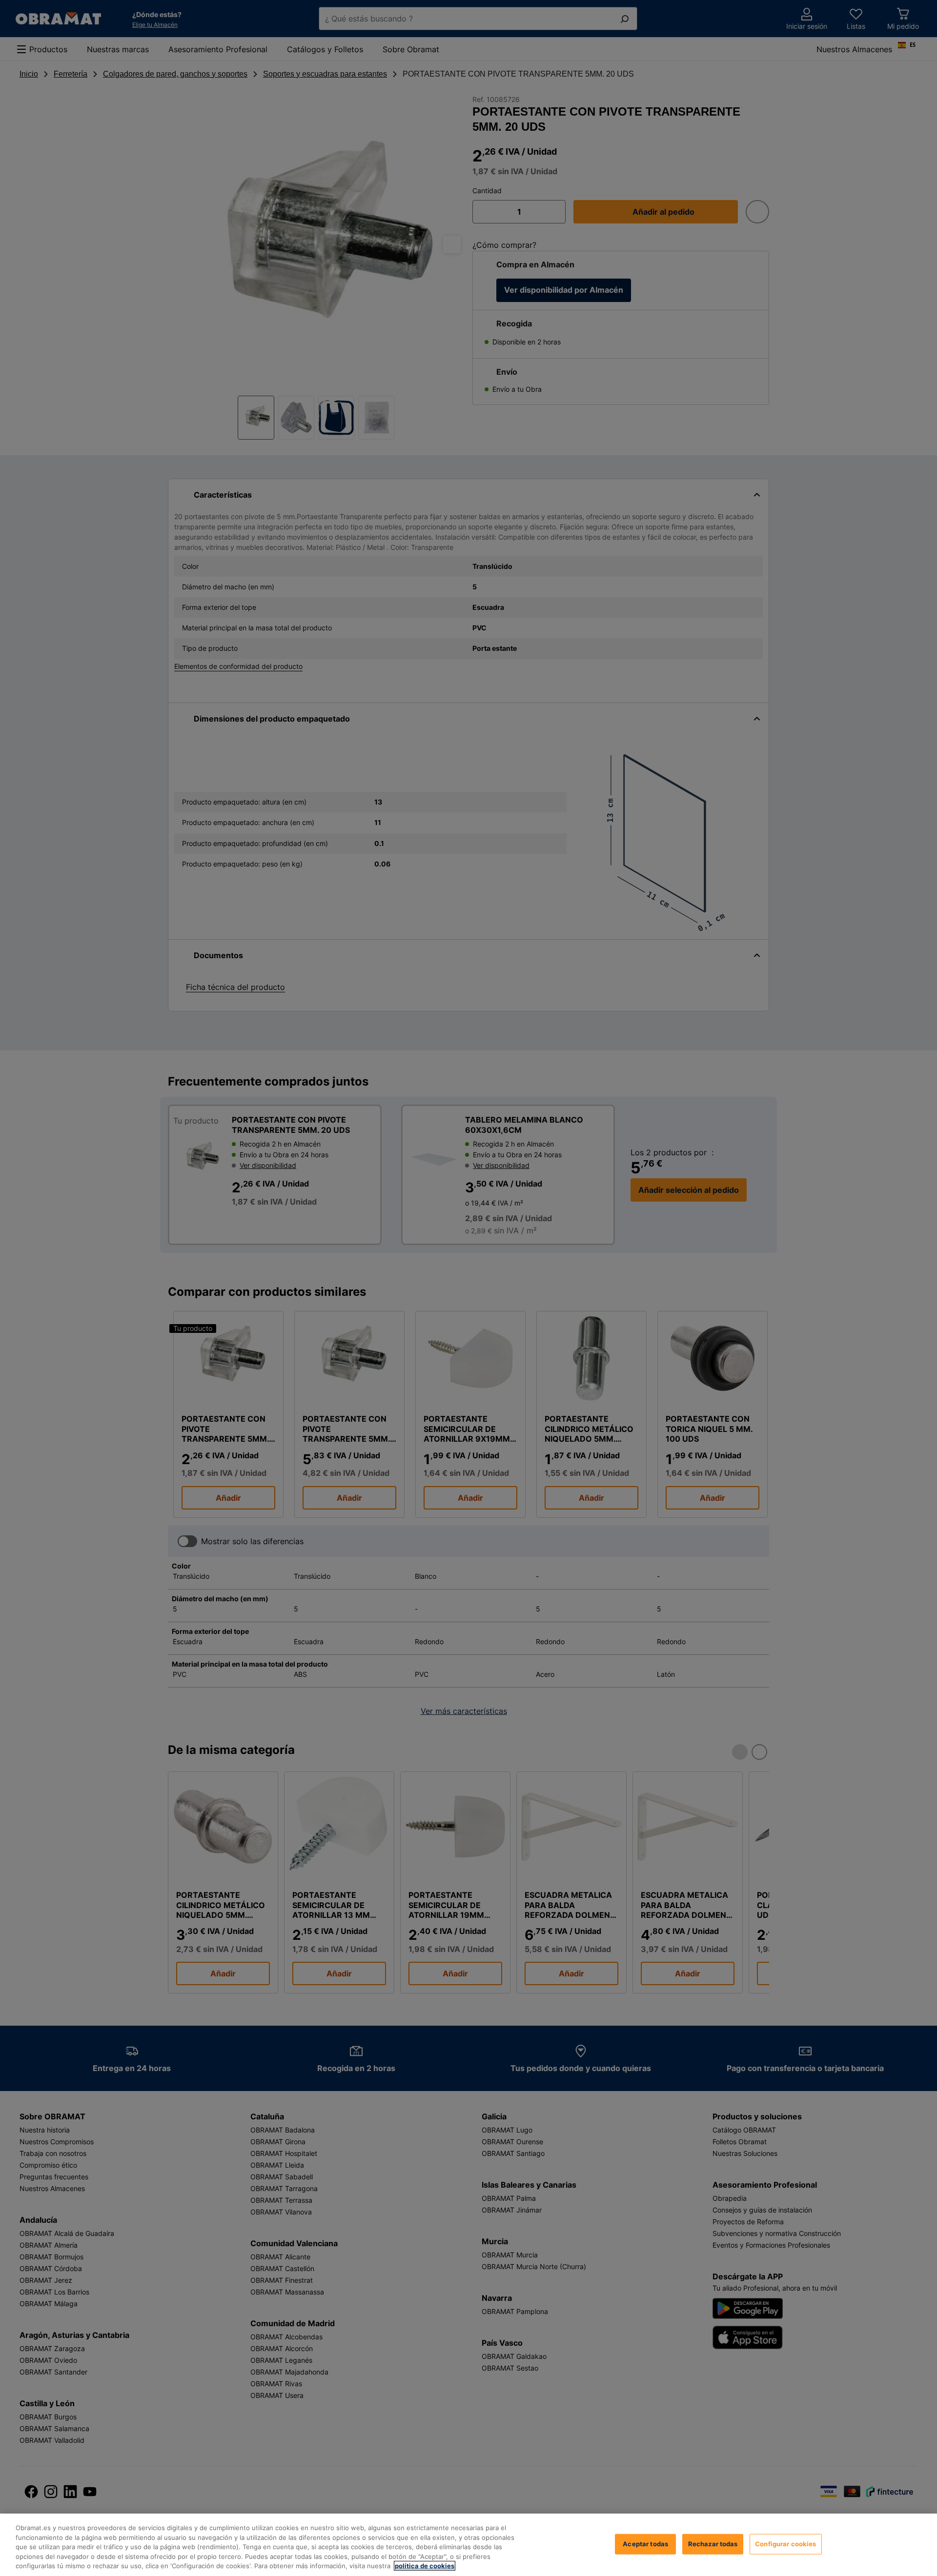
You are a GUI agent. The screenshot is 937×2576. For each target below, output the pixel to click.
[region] (468, 2545)
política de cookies (425, 2566)
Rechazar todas (713, 2544)
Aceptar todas (645, 2544)
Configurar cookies (785, 2544)
